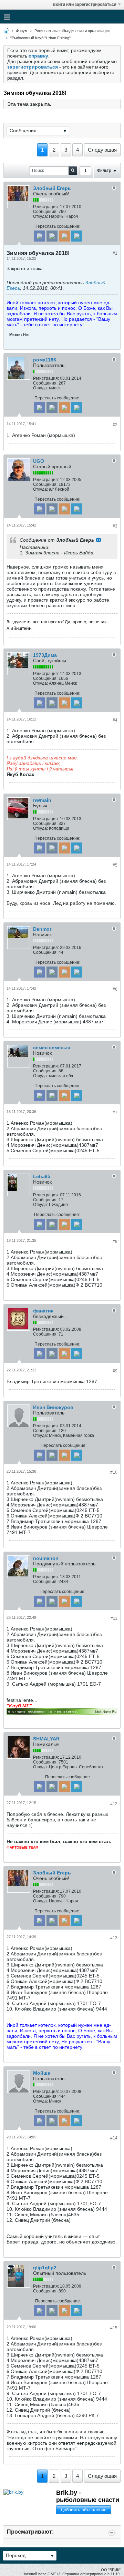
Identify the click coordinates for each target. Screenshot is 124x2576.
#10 (114, 1472)
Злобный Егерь (52, 188)
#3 (115, 526)
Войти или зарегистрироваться (85, 4)
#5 (115, 865)
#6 (115, 989)
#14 (114, 2138)
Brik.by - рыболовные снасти (88, 2496)
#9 (115, 1371)
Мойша (42, 2073)
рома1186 (45, 360)
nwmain (42, 800)
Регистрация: (46, 207)
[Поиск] (73, 171)
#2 (115, 425)
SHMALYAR (46, 1739)
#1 (115, 253)
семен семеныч (52, 1047)
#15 (114, 2328)
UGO (39, 461)
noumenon (46, 1558)
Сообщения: (45, 212)
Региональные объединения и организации (72, 31)
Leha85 (42, 1176)
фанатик (43, 1311)
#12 (114, 1804)
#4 (115, 720)
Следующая (102, 150)
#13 (114, 1938)
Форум (22, 31)
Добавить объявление (84, 2510)
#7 (115, 1113)
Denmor (42, 929)
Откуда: (40, 216)
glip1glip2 (45, 2268)
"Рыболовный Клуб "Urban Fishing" (40, 38)
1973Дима (45, 655)
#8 (115, 1241)
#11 (114, 1618)
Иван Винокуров (53, 1407)
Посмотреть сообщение (99, 540)
